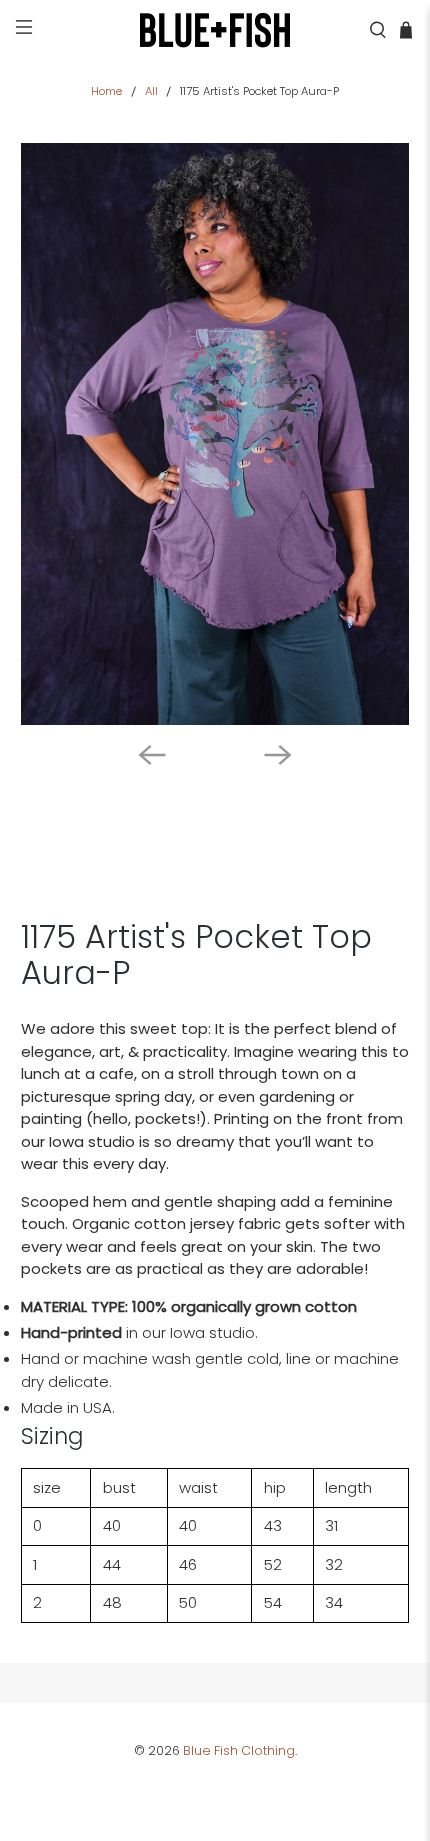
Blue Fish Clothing (239, 1750)
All (151, 91)
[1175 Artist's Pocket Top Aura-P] (215, 434)
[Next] (278, 755)
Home (106, 91)
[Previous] (152, 755)
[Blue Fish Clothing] (215, 30)
